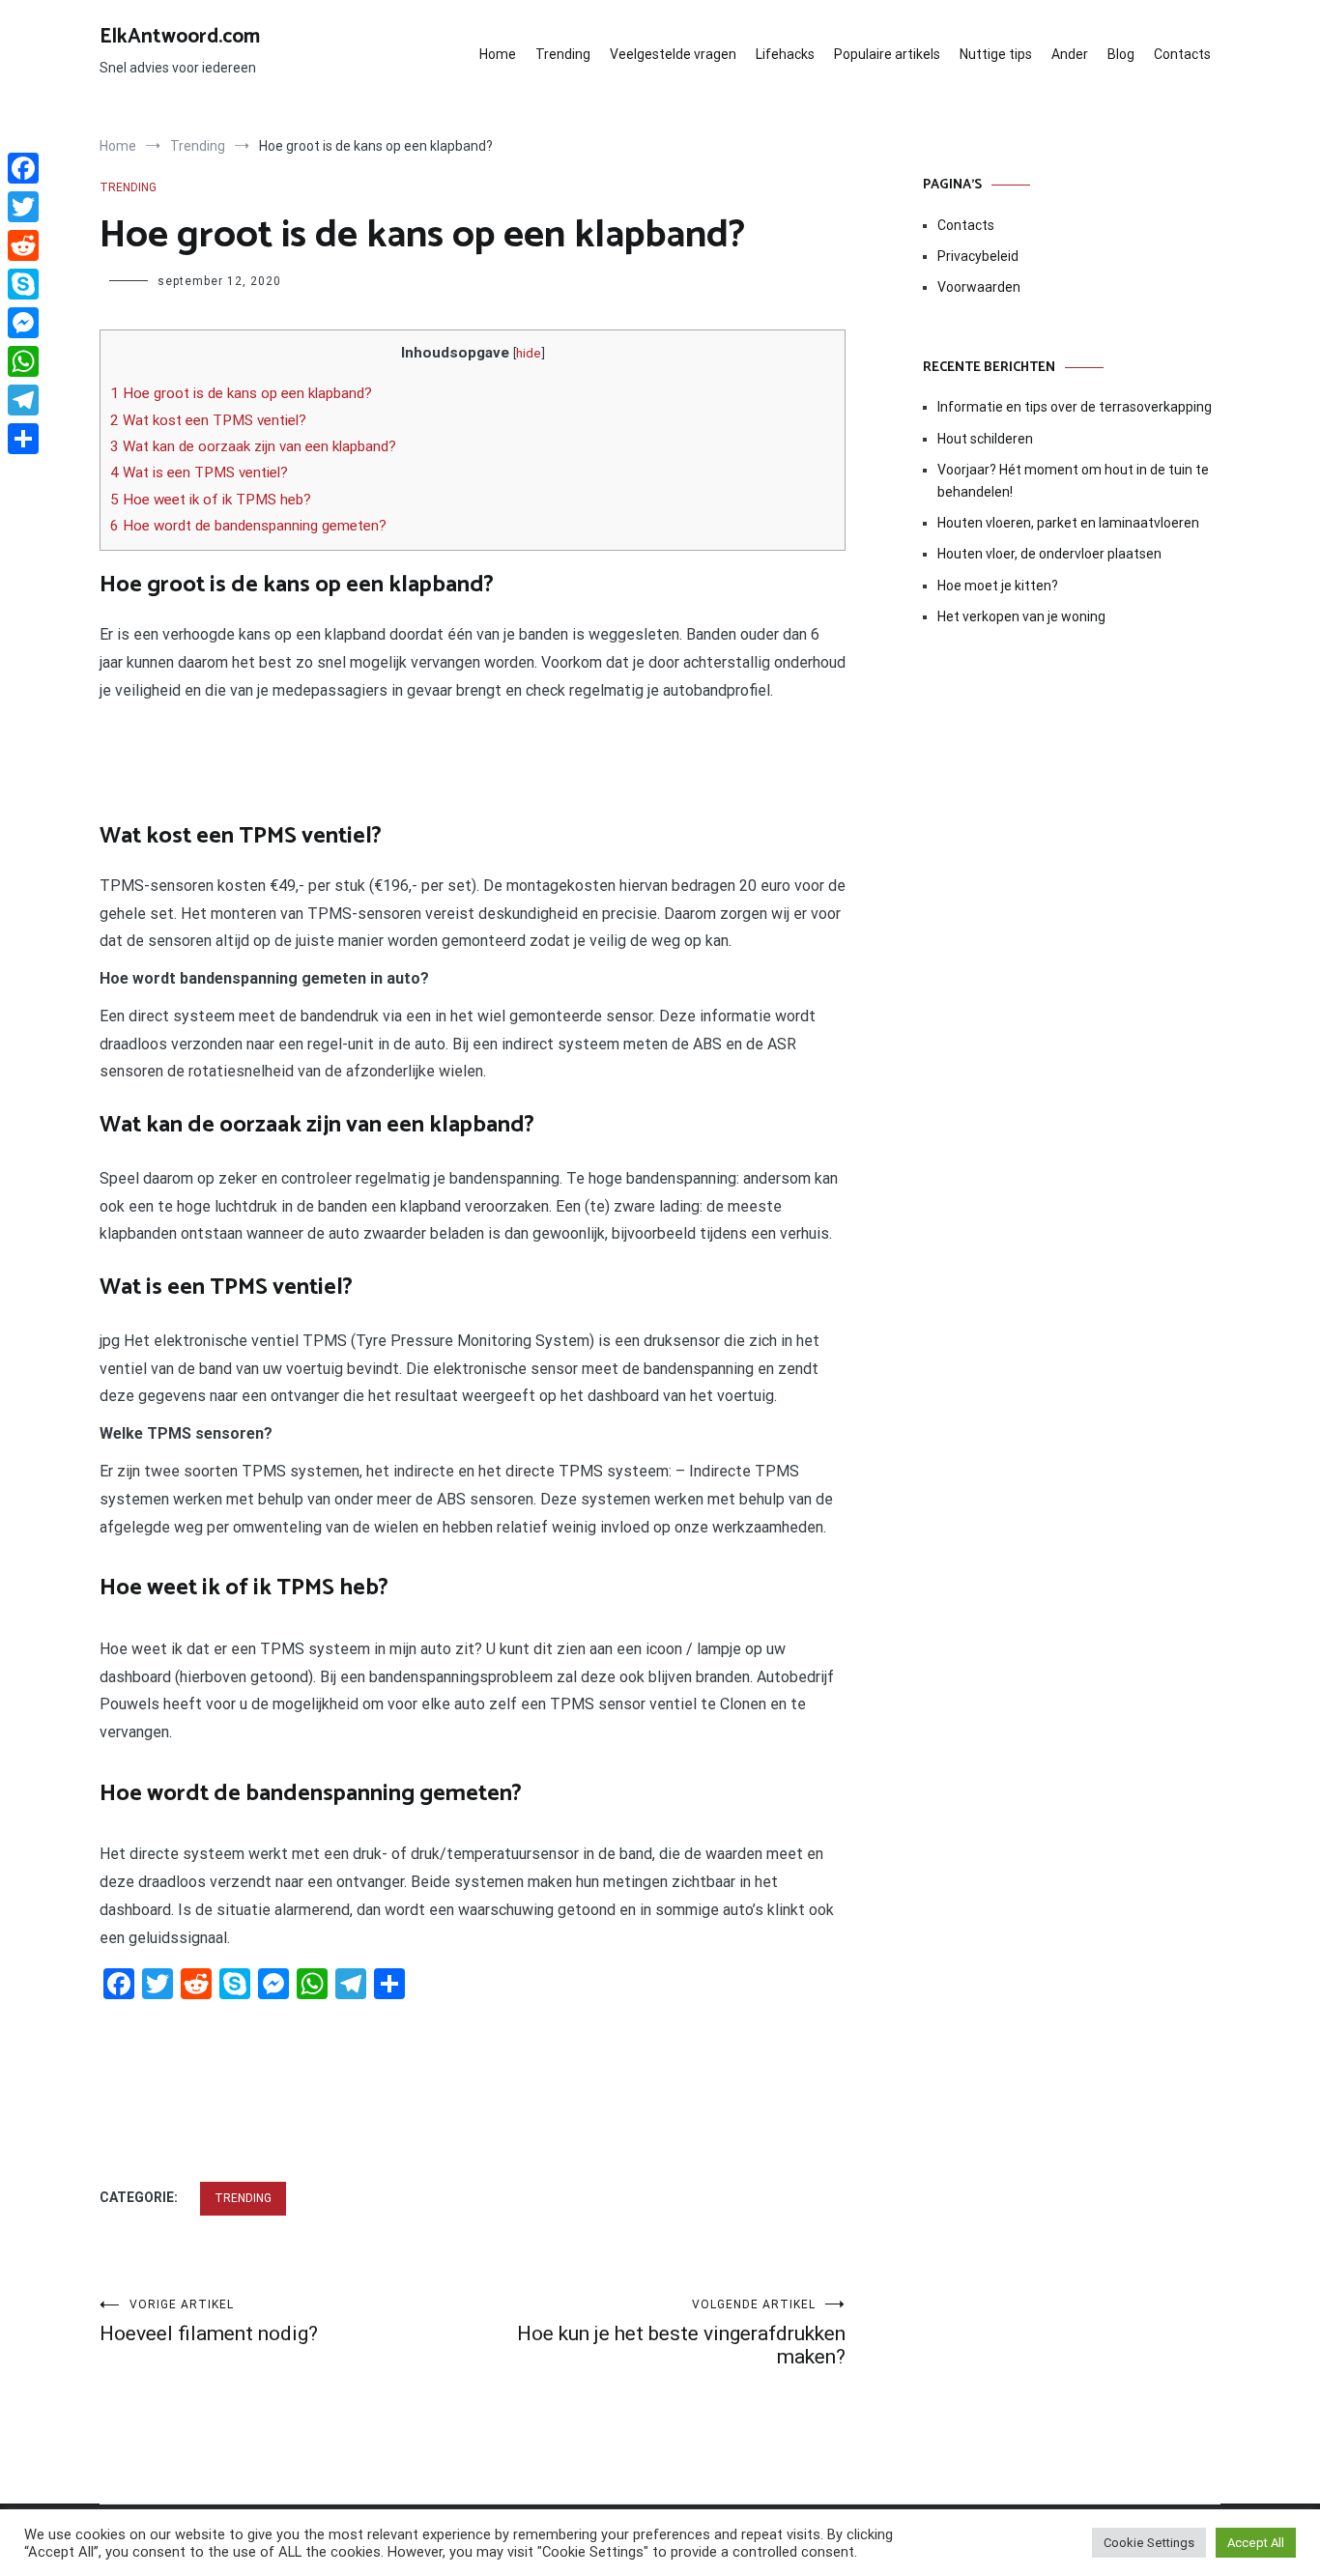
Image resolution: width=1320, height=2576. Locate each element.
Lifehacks (785, 54)
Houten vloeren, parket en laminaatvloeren (1068, 523)
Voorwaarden (979, 287)
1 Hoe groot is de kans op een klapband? (241, 393)
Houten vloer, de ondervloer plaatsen (1049, 554)
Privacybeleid (978, 256)
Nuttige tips (996, 54)
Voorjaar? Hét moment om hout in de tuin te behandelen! (1073, 480)
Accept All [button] (1256, 2543)
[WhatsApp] (23, 361)
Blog (1121, 54)
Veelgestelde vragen (673, 54)
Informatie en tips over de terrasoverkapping (1075, 407)
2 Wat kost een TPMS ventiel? (208, 420)
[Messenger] (23, 323)
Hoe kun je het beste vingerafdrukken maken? (681, 2333)
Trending (563, 54)
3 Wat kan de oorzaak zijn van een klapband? (253, 446)
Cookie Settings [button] (1149, 2543)
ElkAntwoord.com (180, 37)
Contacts (1182, 54)
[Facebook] (23, 168)
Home (498, 54)
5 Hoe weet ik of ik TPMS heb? (211, 500)
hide (529, 353)
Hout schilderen (985, 439)
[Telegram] (23, 400)
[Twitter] (23, 207)
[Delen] (23, 439)
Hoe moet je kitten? (999, 586)
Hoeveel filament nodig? (209, 2321)
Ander (1070, 54)
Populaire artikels (887, 54)
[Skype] (23, 284)
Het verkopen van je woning (1021, 616)
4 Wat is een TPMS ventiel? (199, 472)
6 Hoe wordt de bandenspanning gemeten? (248, 526)
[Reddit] (23, 245)
